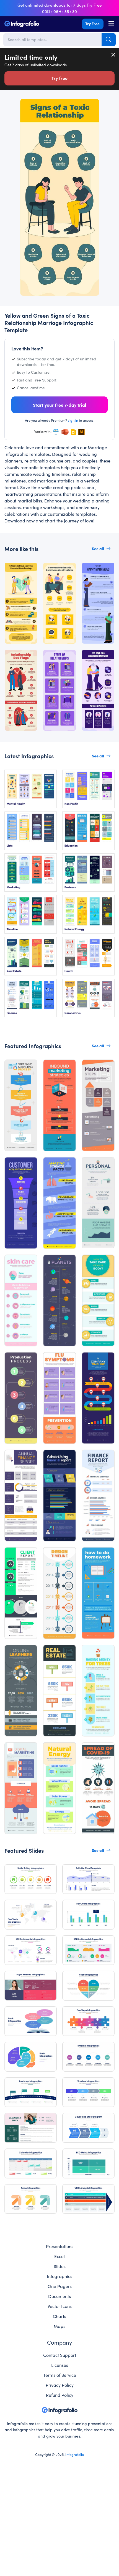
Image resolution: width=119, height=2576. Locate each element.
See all (98, 548)
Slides (60, 2266)
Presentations (60, 2246)
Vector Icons (60, 2306)
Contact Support (60, 2355)
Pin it (22, 106)
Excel (59, 2256)
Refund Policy (60, 2395)
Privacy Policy (60, 2385)
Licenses (60, 2365)
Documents (59, 2296)
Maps (59, 2326)
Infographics (59, 2276)
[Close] (113, 55)
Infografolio (75, 2454)
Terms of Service (60, 2375)
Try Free (92, 24)
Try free (59, 78)
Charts (59, 2316)
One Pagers (60, 2286)
